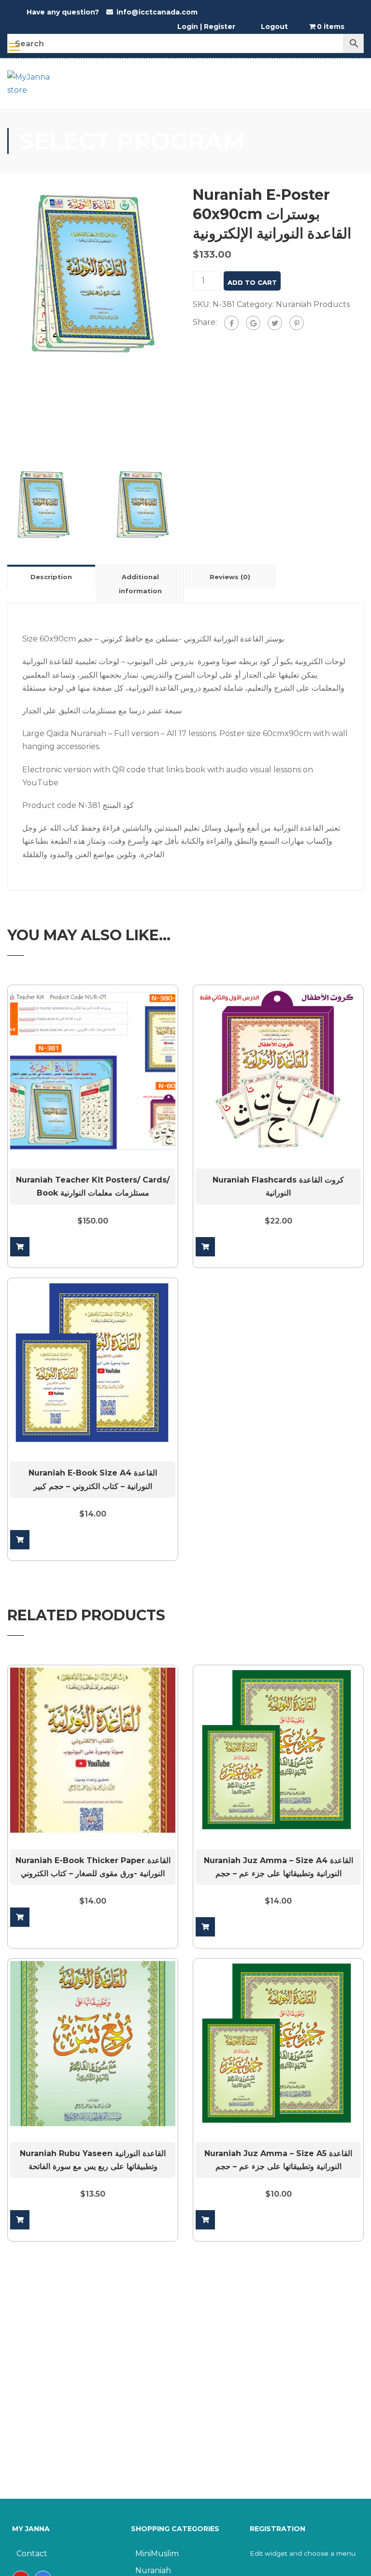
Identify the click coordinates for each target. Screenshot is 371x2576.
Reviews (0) (230, 577)
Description (51, 577)
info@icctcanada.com (157, 12)
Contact (32, 2554)
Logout (274, 27)
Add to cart (252, 282)
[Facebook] (231, 323)
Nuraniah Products (313, 304)
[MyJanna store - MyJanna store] (31, 88)
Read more (20, 1917)
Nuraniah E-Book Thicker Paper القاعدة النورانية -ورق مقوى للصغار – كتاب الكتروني (93, 1867)
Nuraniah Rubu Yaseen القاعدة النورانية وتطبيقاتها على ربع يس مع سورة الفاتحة (93, 2160)
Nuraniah (153, 2570)
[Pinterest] (297, 323)
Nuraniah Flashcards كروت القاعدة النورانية (278, 1186)
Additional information (140, 584)
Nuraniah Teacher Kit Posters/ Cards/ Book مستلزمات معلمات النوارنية (93, 1186)
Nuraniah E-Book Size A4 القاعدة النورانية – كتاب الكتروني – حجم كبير (93, 1479)
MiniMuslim (157, 2554)
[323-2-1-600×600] (93, 273)
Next (188, 321)
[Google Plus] (253, 323)
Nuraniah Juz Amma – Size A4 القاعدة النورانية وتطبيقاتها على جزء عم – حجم (278, 1867)
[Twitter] (275, 323)
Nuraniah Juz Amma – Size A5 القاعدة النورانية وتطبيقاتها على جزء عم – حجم (278, 2160)
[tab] (52, 577)
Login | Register (206, 27)
